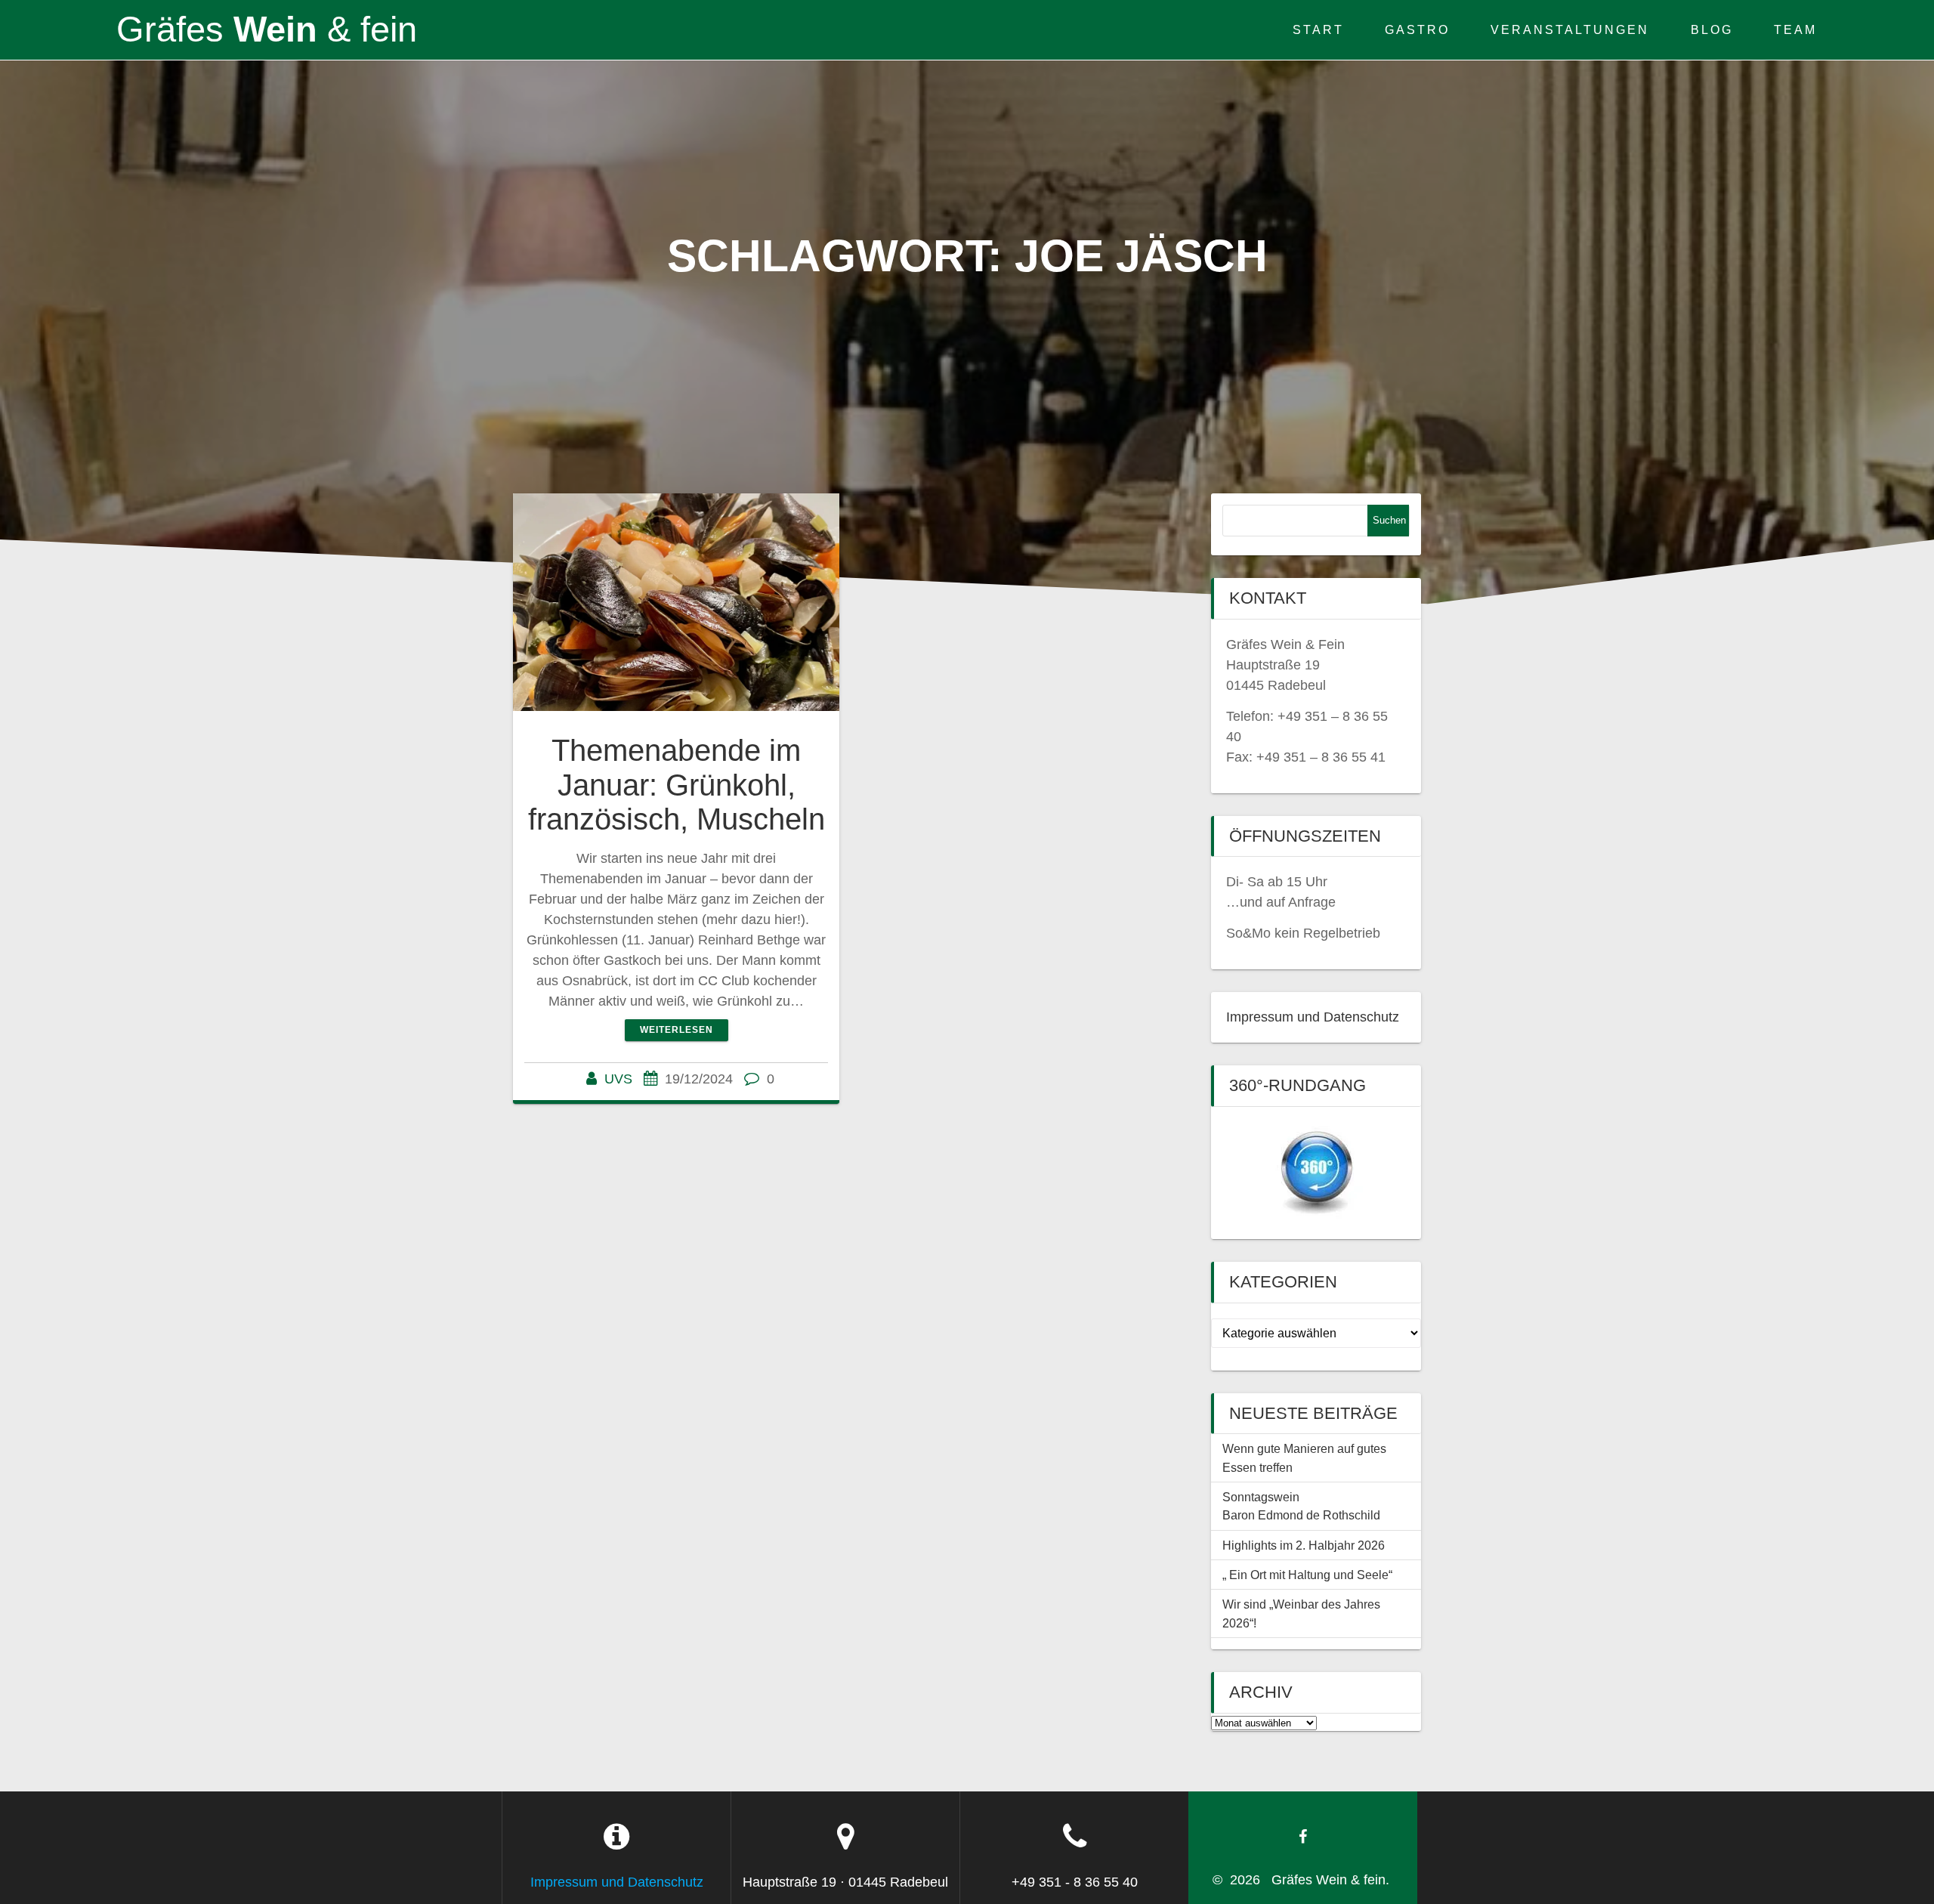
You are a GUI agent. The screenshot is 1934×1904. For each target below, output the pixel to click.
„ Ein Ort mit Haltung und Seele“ (1307, 1575)
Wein (262, 30)
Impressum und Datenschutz (1313, 1017)
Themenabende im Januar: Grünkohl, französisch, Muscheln (677, 785)
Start (1318, 29)
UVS (618, 1079)
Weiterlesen (677, 1030)
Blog (1712, 29)
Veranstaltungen (1570, 29)
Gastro (1417, 29)
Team (1795, 29)
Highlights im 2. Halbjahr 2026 (1304, 1545)
